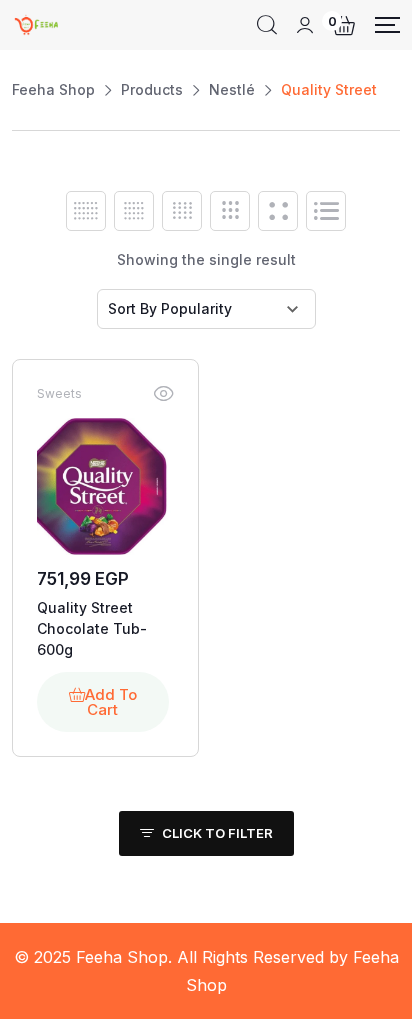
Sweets (59, 393)
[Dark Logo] (37, 25)
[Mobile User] (305, 25)
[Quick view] (164, 393)
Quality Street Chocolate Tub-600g (92, 628)
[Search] (267, 25)
